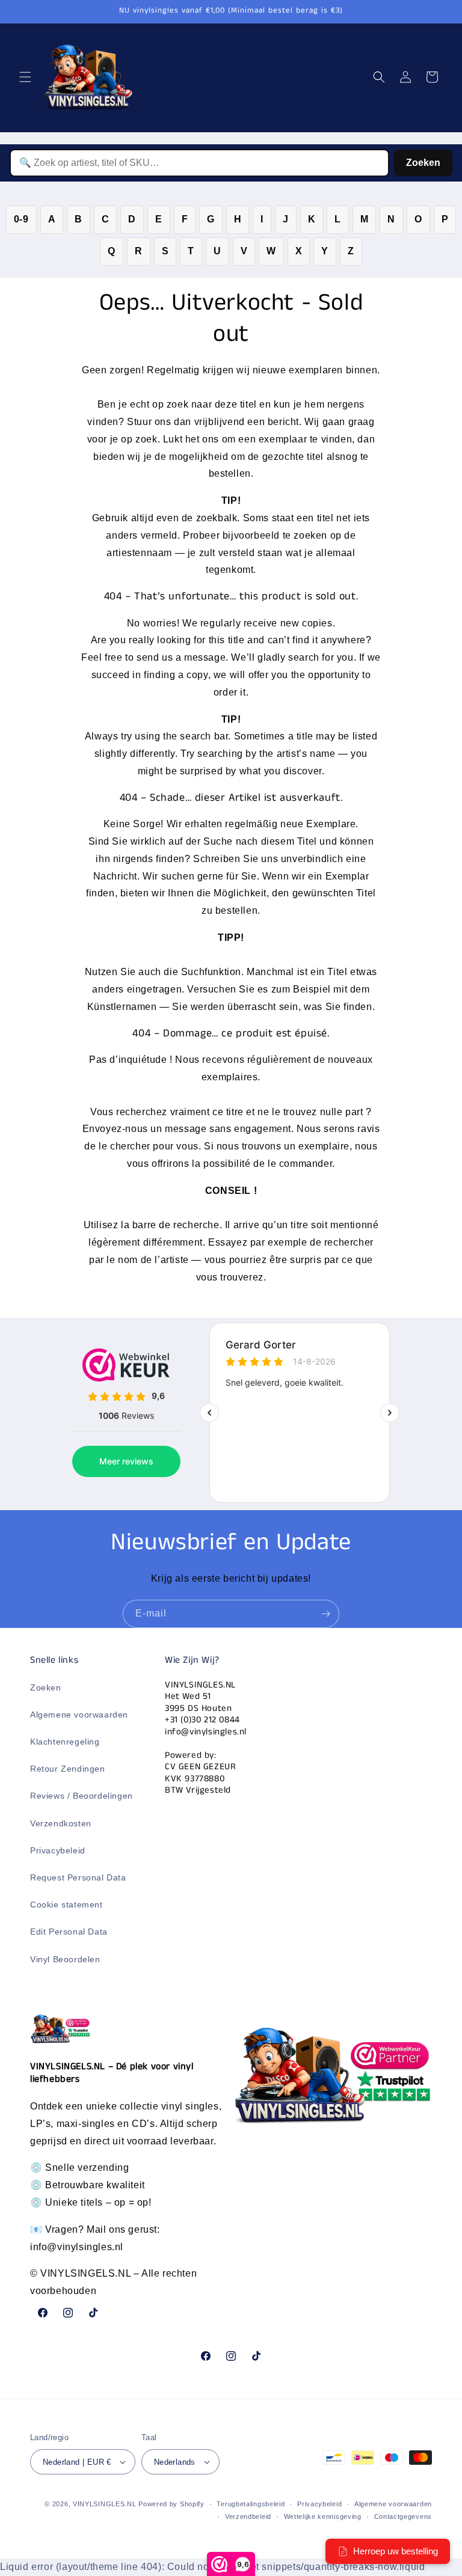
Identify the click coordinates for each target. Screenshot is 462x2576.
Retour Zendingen (68, 1769)
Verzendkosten (61, 1823)
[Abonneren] (325, 1614)
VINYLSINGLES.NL (105, 2504)
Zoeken (423, 163)
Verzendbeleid (248, 2516)
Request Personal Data (78, 1877)
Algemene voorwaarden (79, 1715)
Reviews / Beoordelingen (82, 1796)
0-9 (21, 219)
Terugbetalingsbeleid (251, 2504)
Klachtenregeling (65, 1742)
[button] (25, 77)
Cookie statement (66, 1904)
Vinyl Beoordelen (65, 1959)
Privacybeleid (58, 1850)
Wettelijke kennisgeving (323, 2516)
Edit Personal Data (69, 1932)
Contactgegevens (403, 2516)
